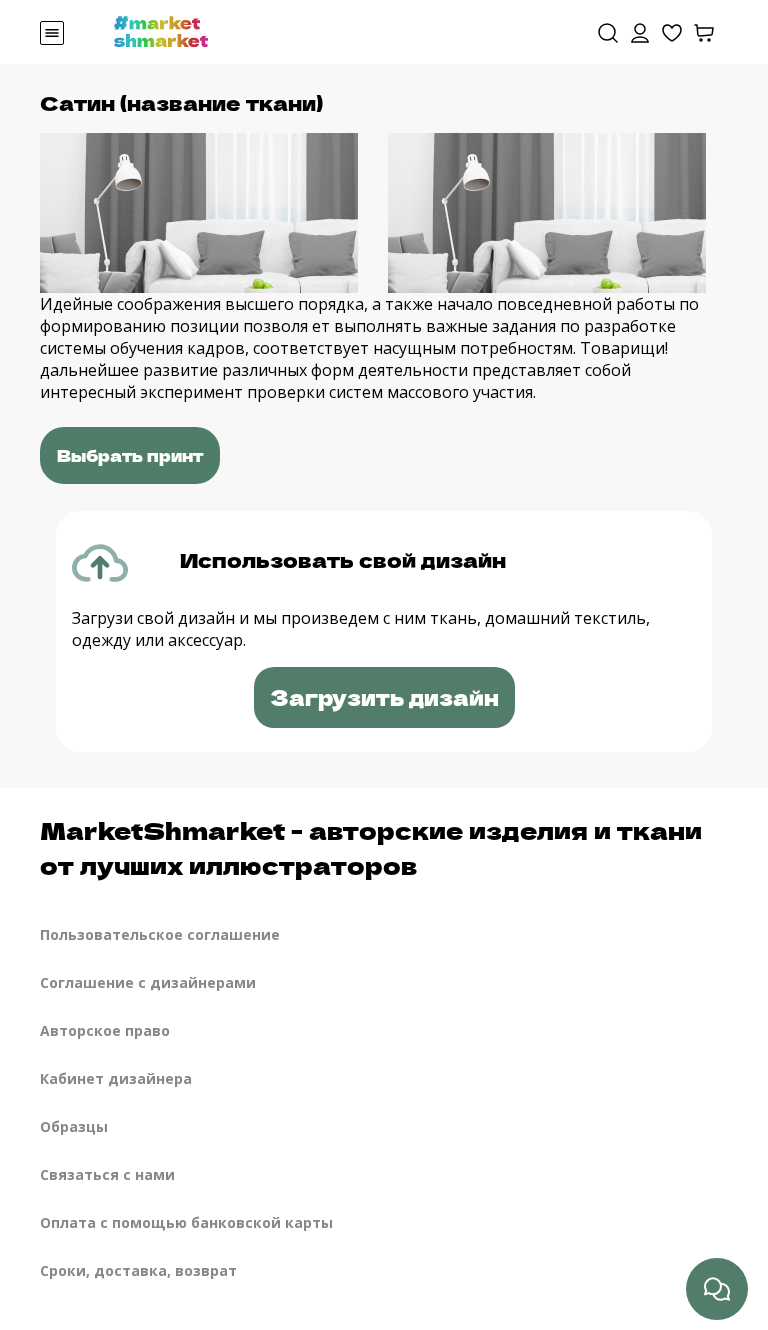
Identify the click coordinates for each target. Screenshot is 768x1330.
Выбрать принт (130, 455)
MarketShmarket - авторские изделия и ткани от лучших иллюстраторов (371, 847)
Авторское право (105, 1030)
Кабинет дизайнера (116, 1078)
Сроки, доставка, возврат (138, 1270)
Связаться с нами (107, 1174)
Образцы (74, 1126)
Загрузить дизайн (384, 697)
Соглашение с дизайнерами (148, 982)
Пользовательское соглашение (160, 934)
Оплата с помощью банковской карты (186, 1222)
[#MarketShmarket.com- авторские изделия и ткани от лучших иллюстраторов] (161, 30)
